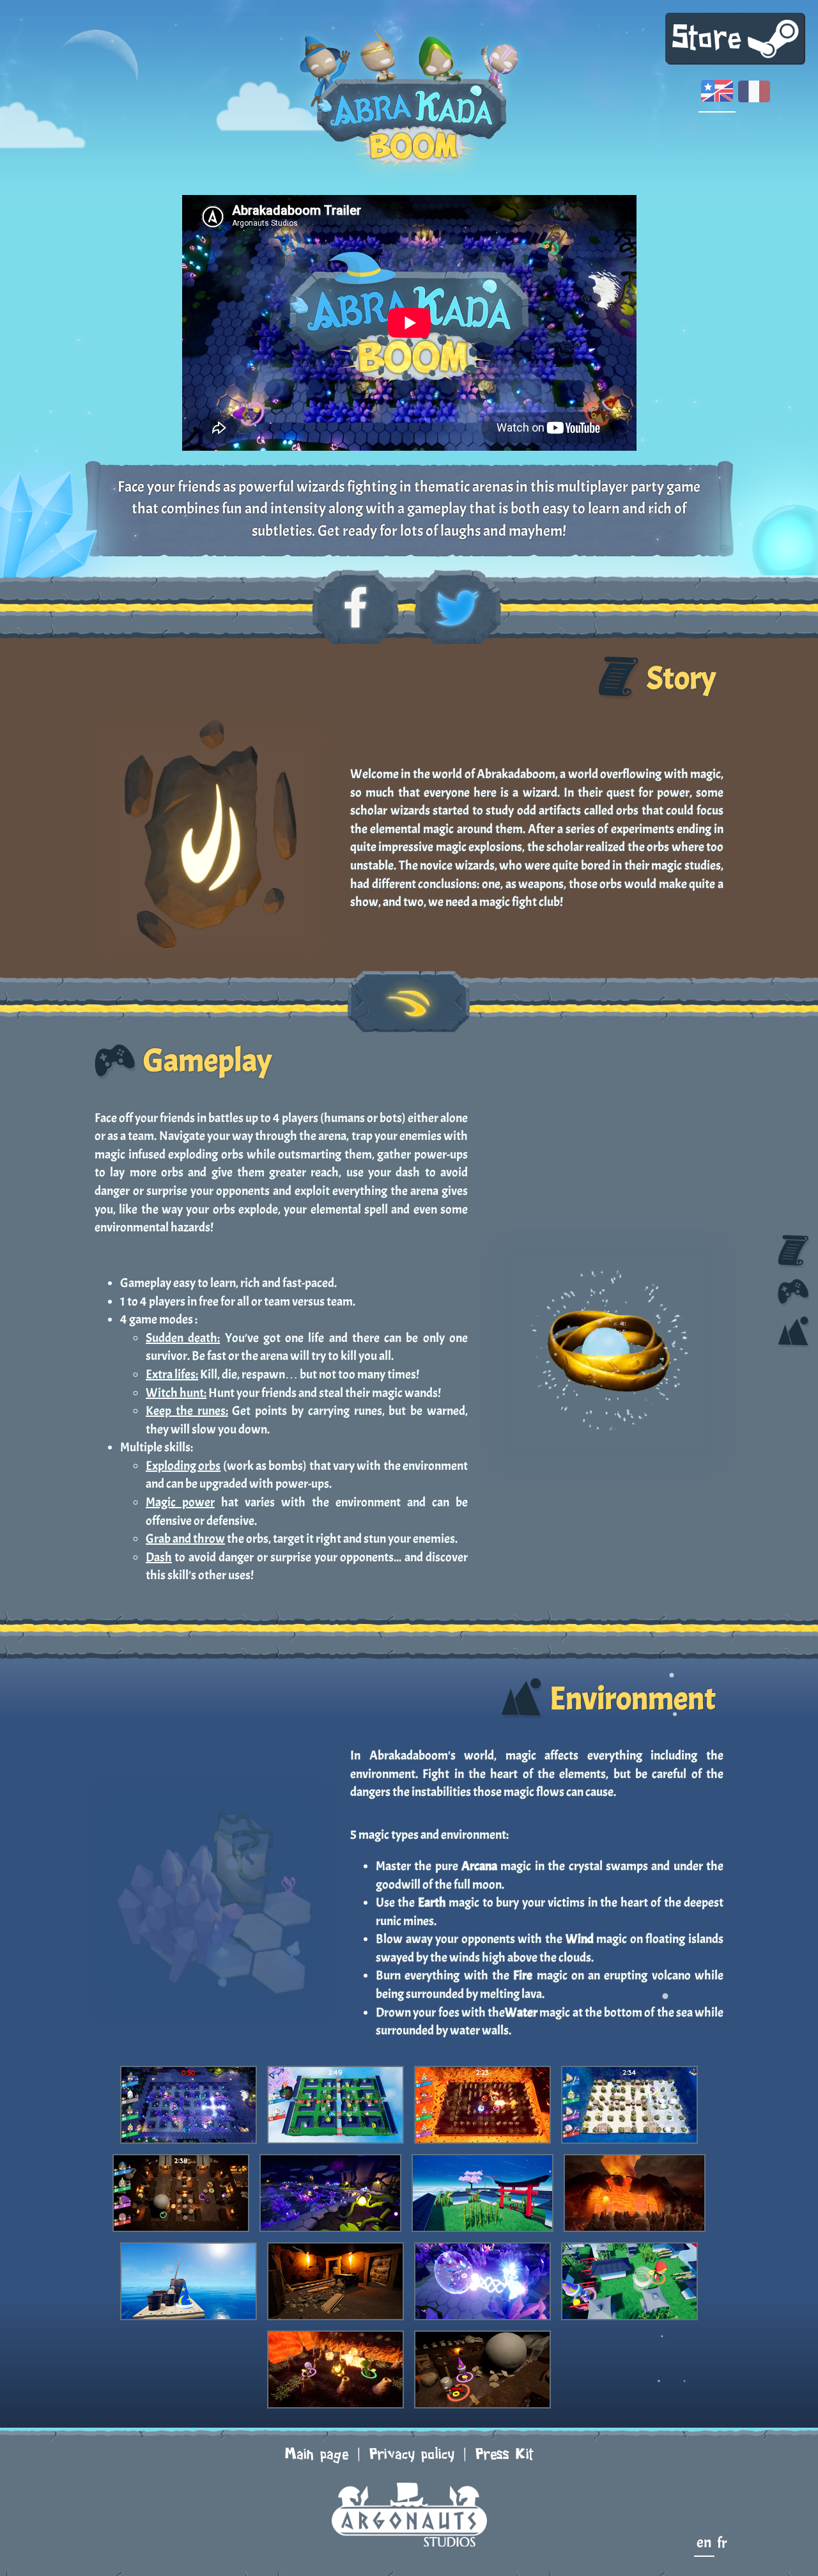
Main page (317, 2455)
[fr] (754, 95)
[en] (717, 95)
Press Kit (505, 2455)
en (704, 2542)
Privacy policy (412, 2455)
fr (722, 2543)
